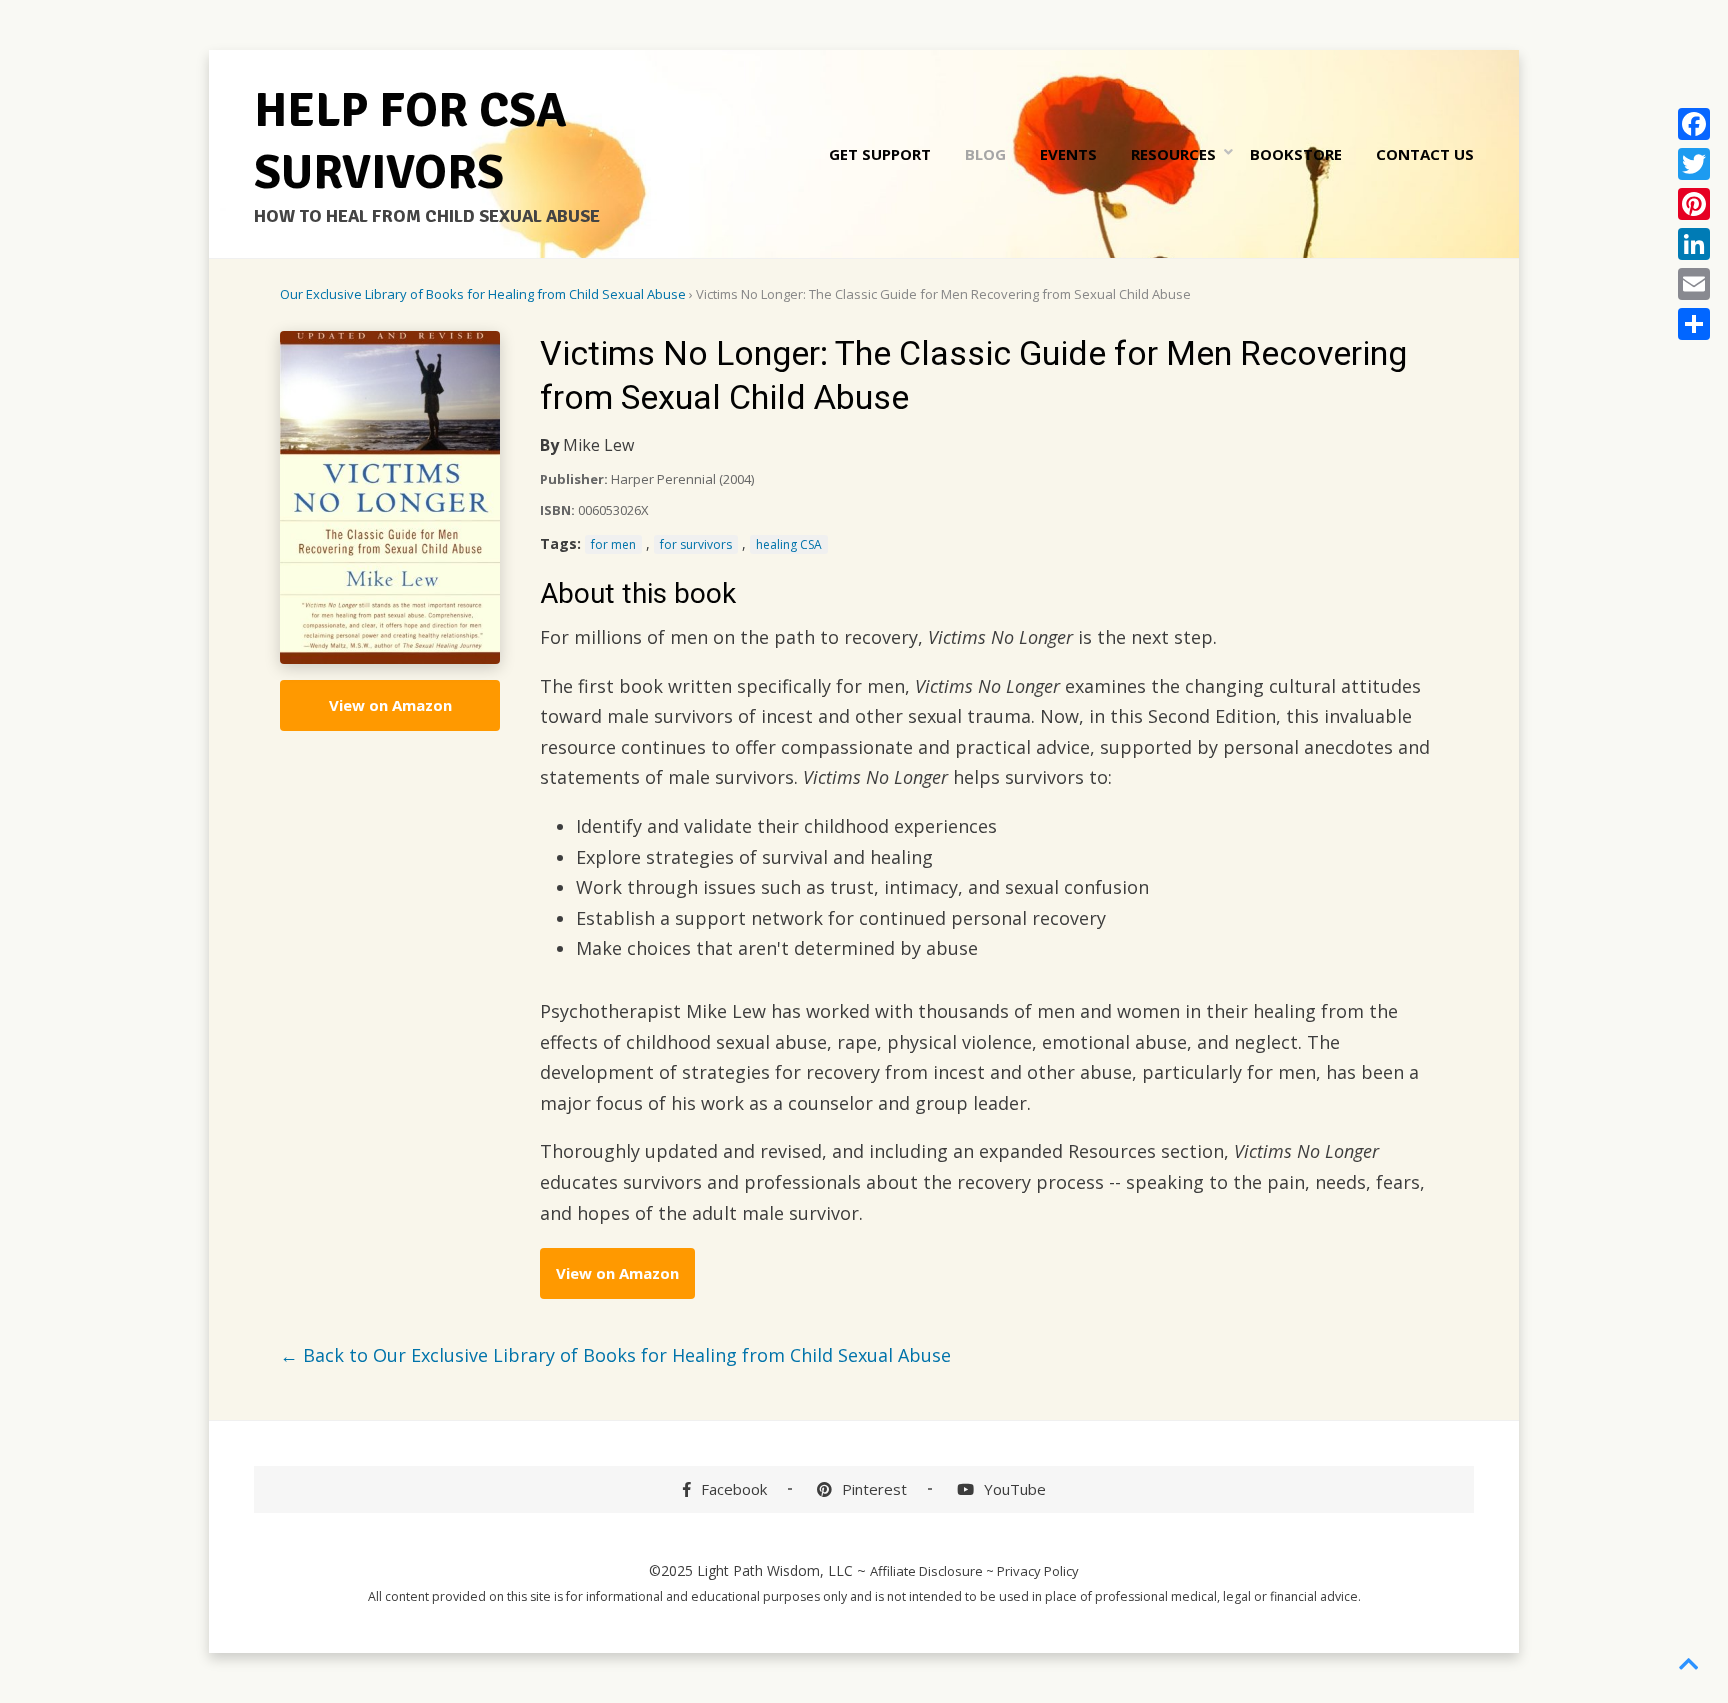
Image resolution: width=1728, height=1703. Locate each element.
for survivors (696, 544)
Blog (985, 154)
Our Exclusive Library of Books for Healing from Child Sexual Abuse (483, 294)
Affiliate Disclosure (926, 1571)
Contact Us (1425, 154)
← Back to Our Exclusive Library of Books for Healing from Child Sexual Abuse (615, 1355)
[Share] (1694, 324)
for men (613, 544)
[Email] (1694, 284)
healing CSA (789, 544)
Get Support (880, 154)
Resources (1173, 154)
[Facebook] (1694, 124)
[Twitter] (1694, 164)
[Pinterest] (1694, 204)
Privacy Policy (1038, 1571)
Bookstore (1296, 154)
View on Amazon (390, 705)
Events (1068, 154)
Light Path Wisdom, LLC (775, 1570)
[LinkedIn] (1694, 244)
